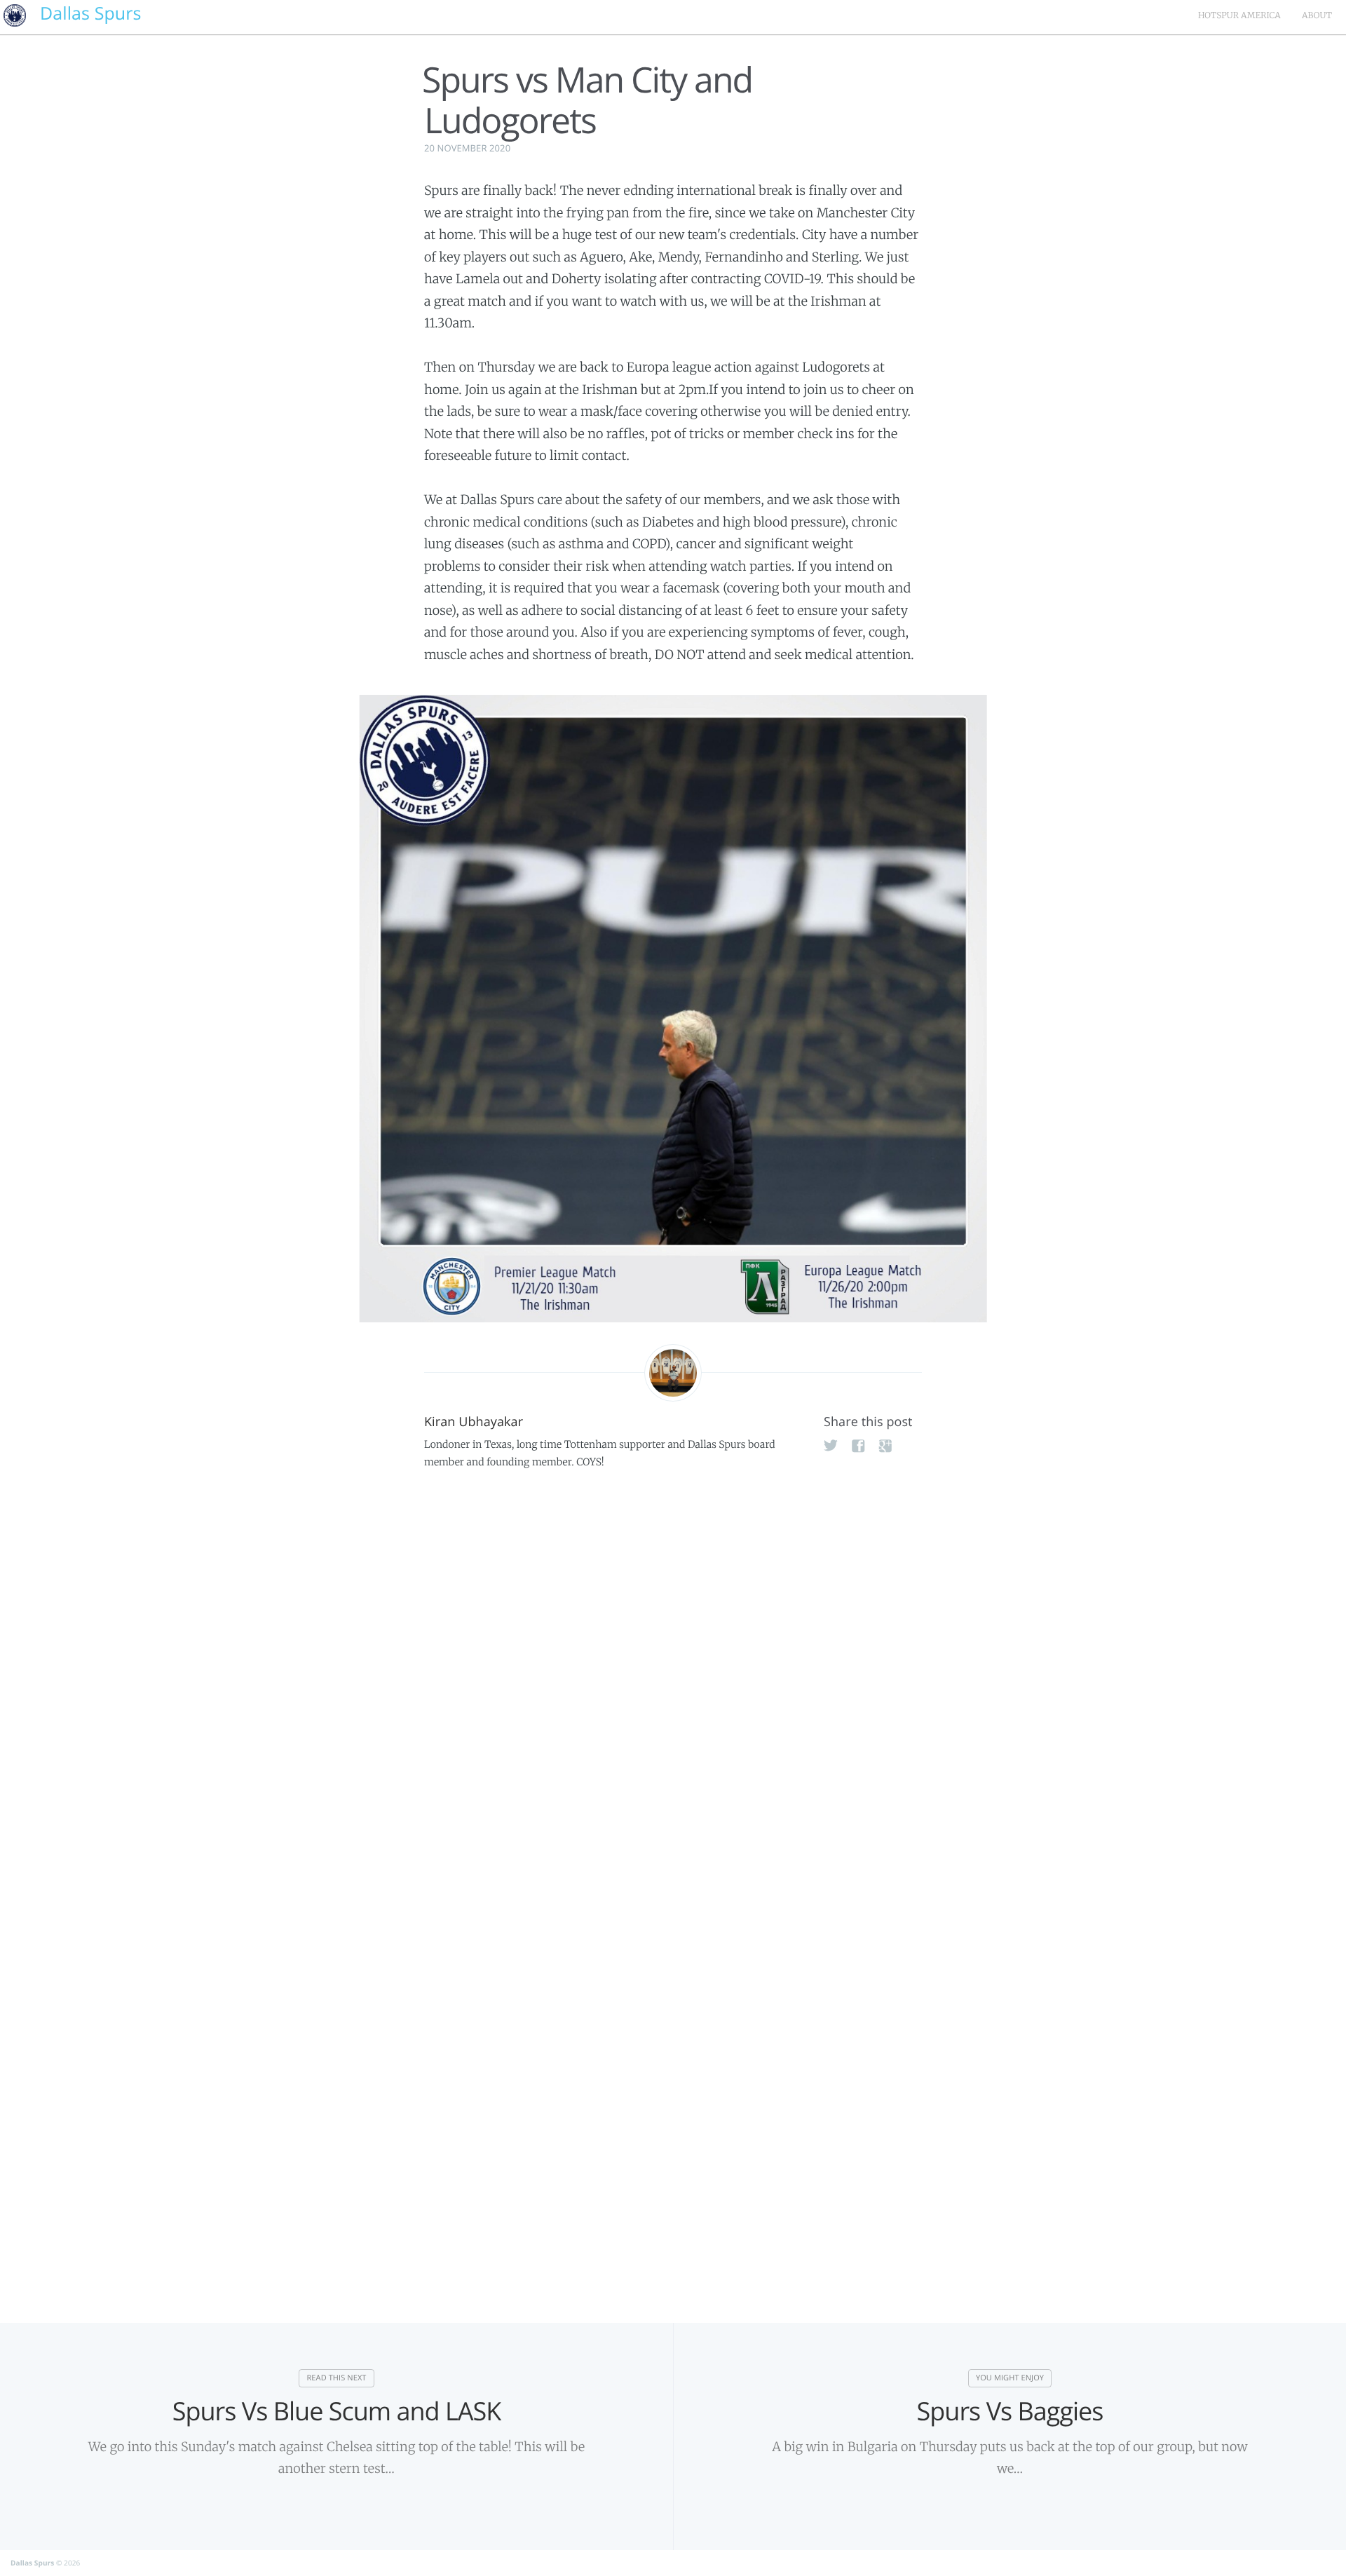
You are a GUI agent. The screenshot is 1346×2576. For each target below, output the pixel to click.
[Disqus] (673, 1696)
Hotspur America (1239, 16)
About (1317, 16)
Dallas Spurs (32, 2563)
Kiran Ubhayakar (474, 1422)
